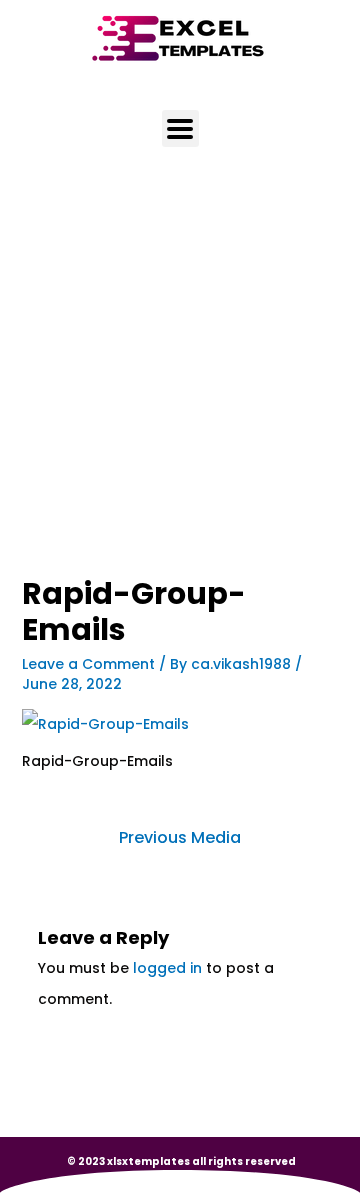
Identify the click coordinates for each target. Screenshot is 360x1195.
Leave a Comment (88, 664)
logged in (167, 968)
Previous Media (180, 837)
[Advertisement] (180, 389)
